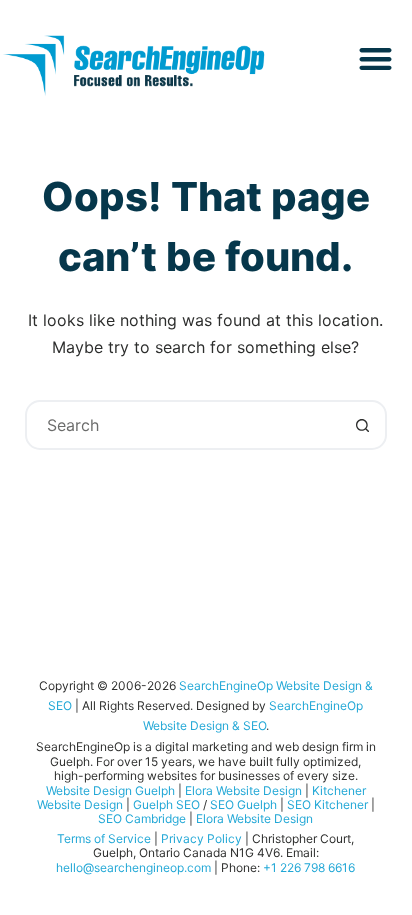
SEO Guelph (243, 804)
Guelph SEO (166, 804)
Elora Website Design (243, 790)
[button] (376, 58)
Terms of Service (104, 838)
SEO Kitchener (327, 804)
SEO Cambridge (142, 818)
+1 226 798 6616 (309, 867)
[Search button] (362, 425)
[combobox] (183, 425)
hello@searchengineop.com (133, 867)
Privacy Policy (201, 838)
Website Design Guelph (110, 790)
